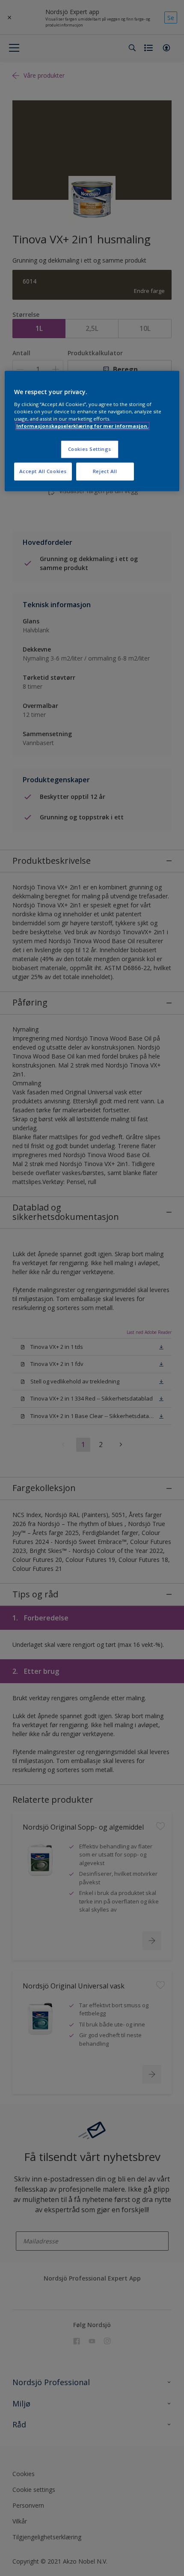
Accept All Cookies (43, 471)
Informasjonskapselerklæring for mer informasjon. (82, 426)
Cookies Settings (90, 449)
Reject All (105, 471)
